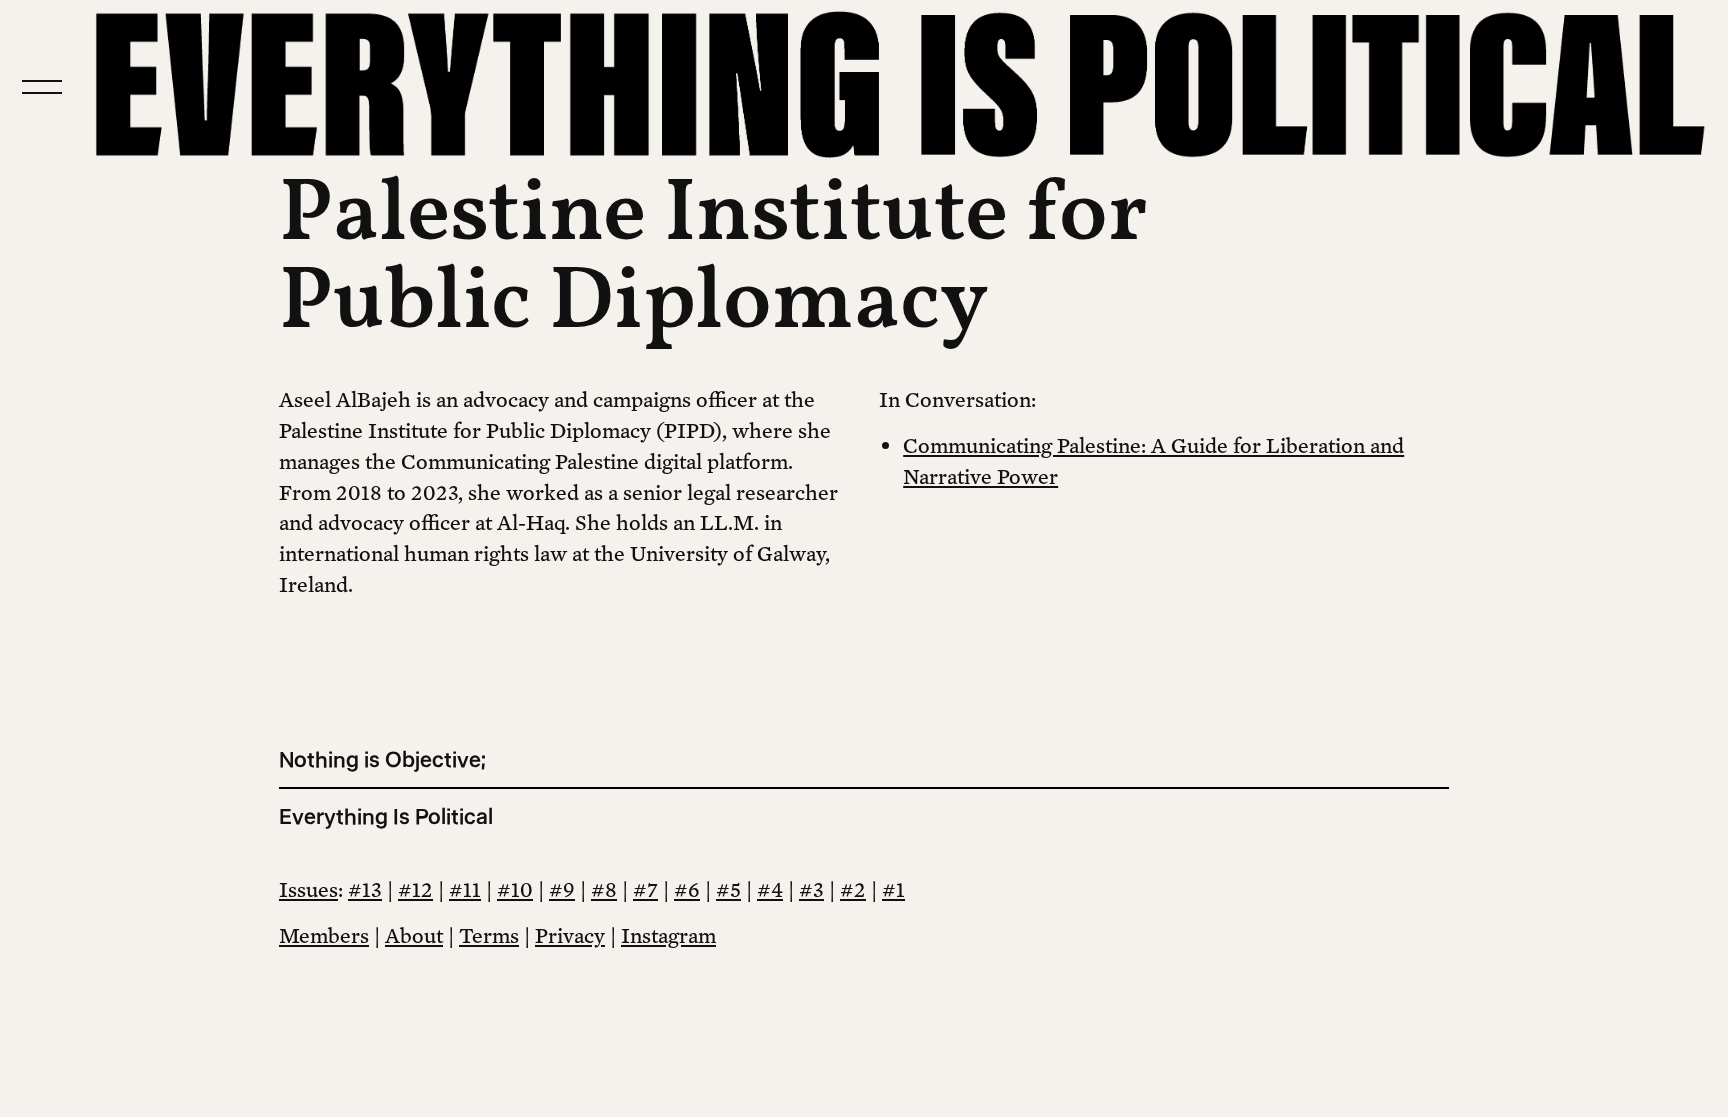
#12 (415, 889)
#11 (465, 889)
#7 (645, 889)
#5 (728, 889)
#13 (365, 889)
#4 (770, 889)
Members (324, 935)
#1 (893, 889)
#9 (562, 889)
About (414, 935)
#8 (604, 889)
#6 (687, 889)
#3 (811, 889)
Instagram (668, 935)
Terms (489, 935)
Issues (308, 889)
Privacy (570, 935)
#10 (515, 889)
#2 (853, 889)
